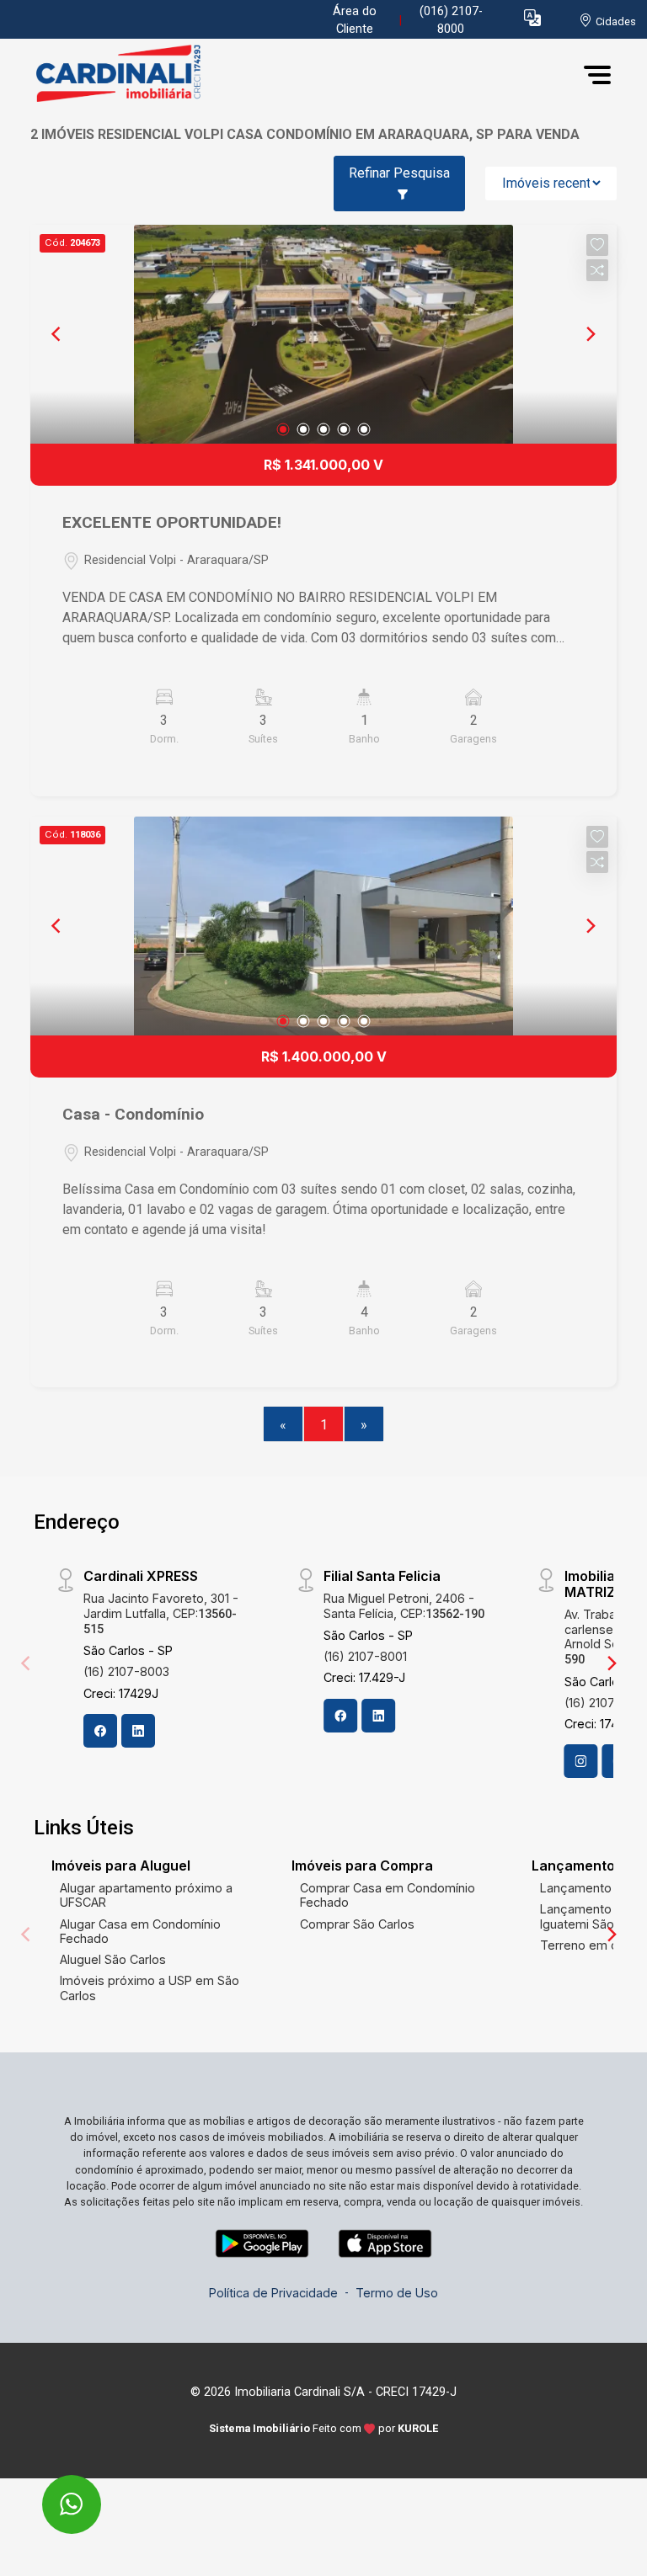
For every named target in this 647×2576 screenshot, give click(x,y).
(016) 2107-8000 (451, 21)
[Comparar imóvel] (597, 270)
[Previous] (57, 334)
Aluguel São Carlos (113, 1959)
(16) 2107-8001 (365, 1656)
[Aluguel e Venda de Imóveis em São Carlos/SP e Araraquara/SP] (157, 75)
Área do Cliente (355, 21)
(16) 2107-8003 (126, 1671)
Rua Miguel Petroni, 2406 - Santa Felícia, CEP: (404, 1605)
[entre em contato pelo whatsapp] (53, 2493)
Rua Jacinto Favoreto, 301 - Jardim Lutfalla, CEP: (161, 1613)
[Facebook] (100, 1731)
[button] (532, 17)
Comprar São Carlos (357, 1924)
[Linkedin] (138, 1731)
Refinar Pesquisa (399, 173)
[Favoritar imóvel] (597, 245)
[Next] (590, 334)
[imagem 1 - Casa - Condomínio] (323, 926)
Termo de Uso (397, 2293)
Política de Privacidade (273, 2293)
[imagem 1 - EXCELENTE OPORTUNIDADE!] (323, 334)
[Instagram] (581, 1761)
